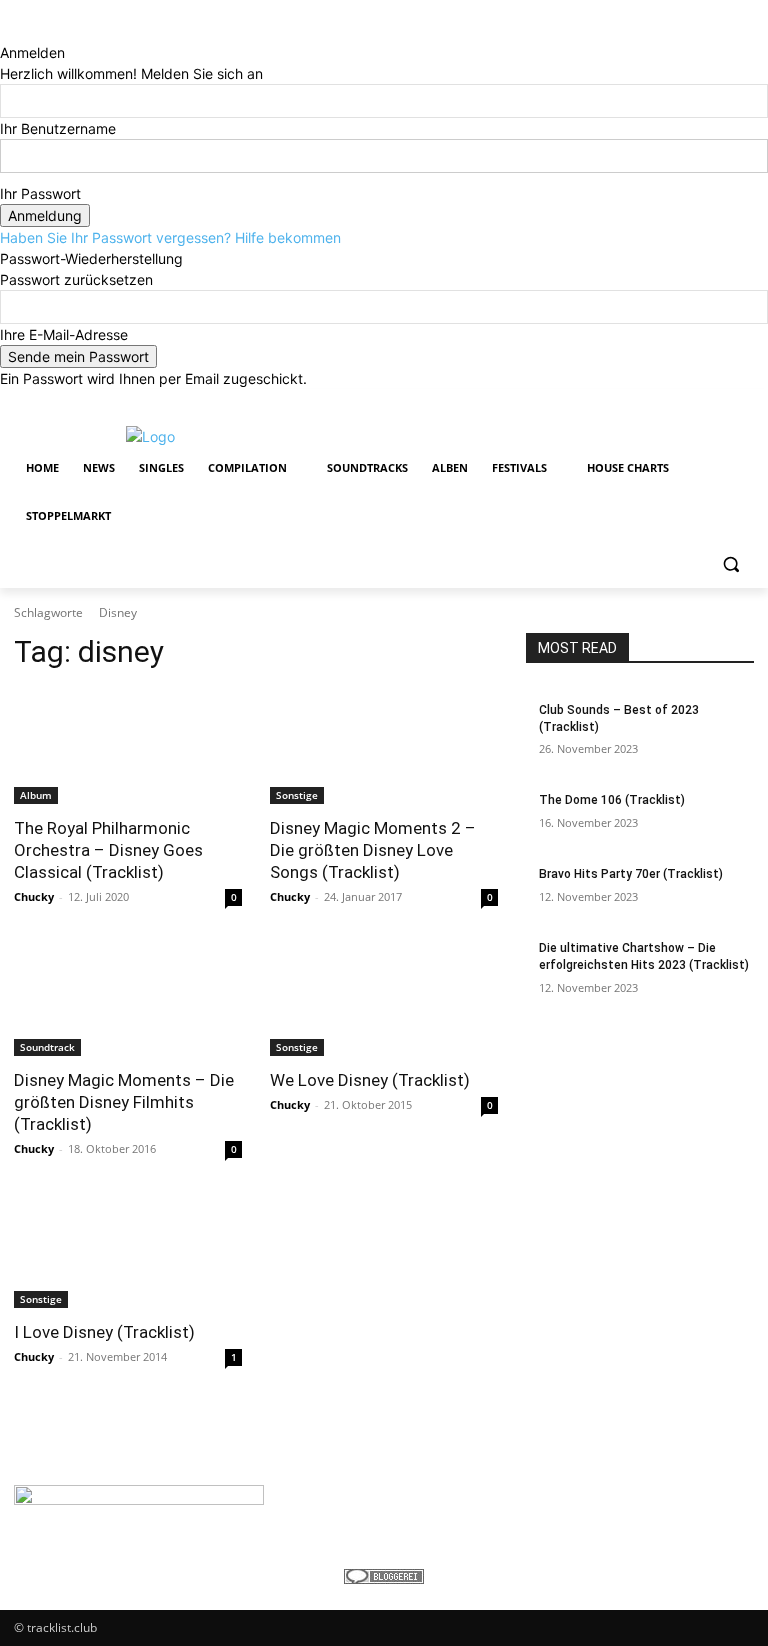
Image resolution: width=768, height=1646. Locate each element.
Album (36, 795)
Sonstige (297, 795)
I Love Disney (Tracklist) (104, 1332)
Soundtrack (47, 1047)
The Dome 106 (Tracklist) (612, 800)
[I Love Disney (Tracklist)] (128, 1251)
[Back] (5, 31)
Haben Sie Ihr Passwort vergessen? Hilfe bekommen (170, 237)
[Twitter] (687, 403)
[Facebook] (631, 403)
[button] (730, 564)
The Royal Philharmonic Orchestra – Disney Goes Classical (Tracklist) (108, 850)
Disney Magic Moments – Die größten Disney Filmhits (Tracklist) (124, 1102)
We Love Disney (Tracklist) (370, 1080)
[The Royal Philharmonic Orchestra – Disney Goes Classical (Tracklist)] (128, 747)
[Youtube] (742, 403)
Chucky (34, 896)
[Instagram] (659, 403)
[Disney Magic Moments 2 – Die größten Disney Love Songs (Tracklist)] (384, 747)
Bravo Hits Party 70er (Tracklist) (631, 874)
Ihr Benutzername (58, 128)
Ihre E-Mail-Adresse (64, 334)
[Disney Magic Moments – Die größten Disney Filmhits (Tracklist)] (128, 999)
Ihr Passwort (40, 193)
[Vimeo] (714, 403)
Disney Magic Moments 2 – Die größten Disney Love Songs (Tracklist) (373, 850)
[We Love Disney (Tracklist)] (384, 999)
